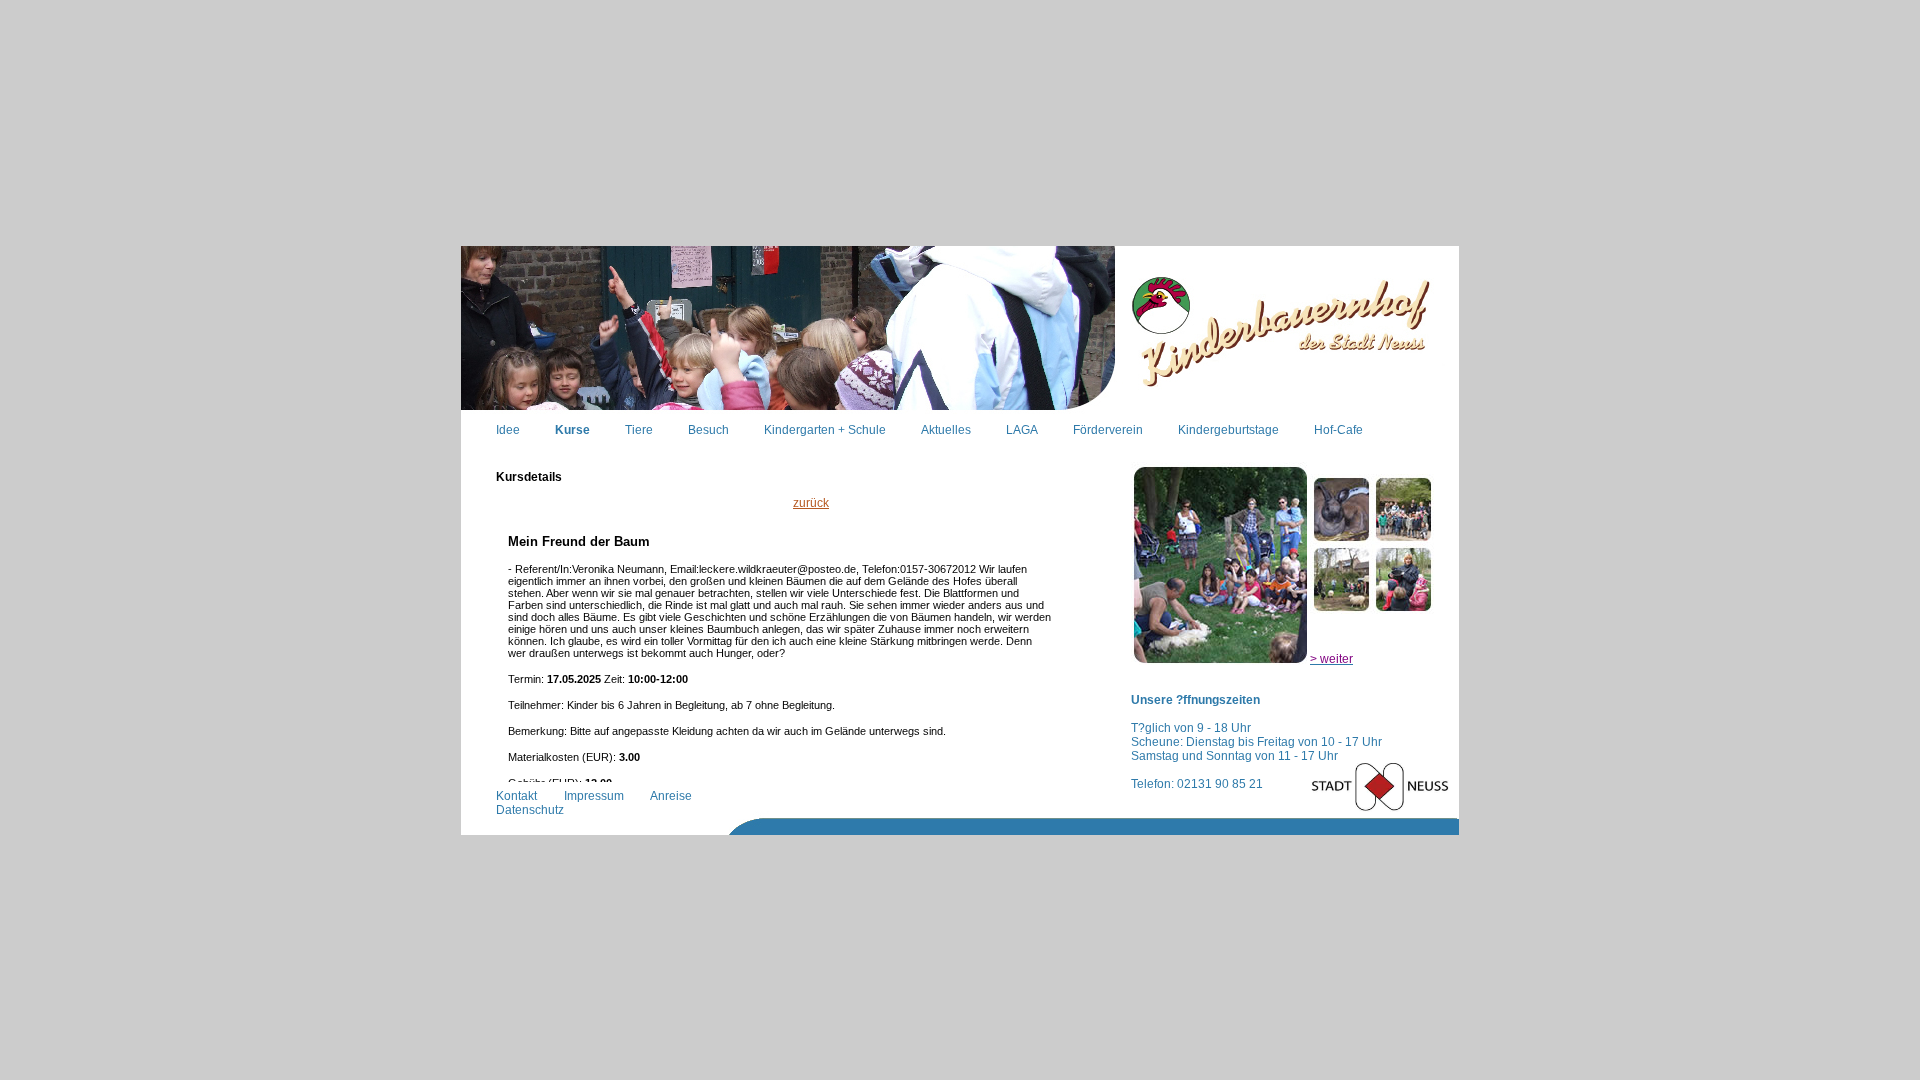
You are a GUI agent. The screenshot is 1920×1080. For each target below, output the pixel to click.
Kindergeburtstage (1228, 430)
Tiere (639, 430)
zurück (811, 503)
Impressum (594, 796)
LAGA (1022, 430)
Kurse (572, 430)
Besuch (708, 430)
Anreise (671, 796)
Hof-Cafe (1338, 430)
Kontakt (516, 796)
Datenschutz (530, 810)
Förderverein (1108, 430)
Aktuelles (946, 430)
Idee (508, 430)
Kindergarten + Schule (825, 430)
